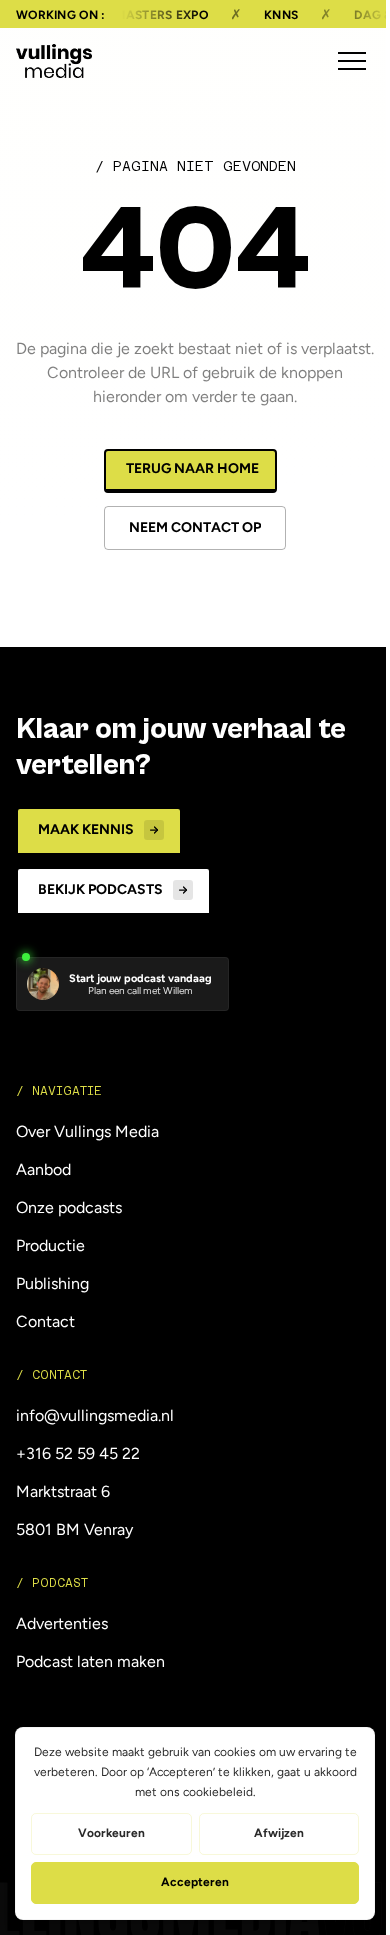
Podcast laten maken (90, 1661)
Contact (45, 1321)
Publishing (52, 1283)
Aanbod (43, 1169)
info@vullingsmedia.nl (95, 1415)
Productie (50, 1245)
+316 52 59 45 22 (78, 1453)
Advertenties (62, 1623)
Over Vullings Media (87, 1131)
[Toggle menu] (352, 61)
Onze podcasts (69, 1207)
